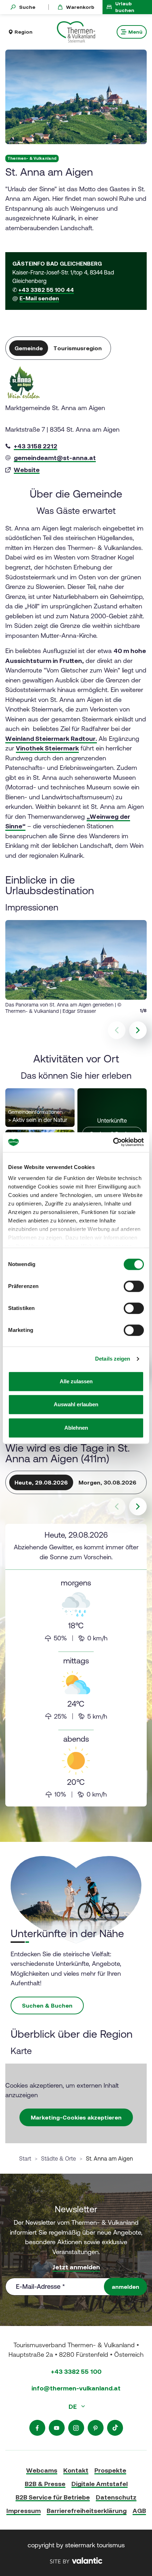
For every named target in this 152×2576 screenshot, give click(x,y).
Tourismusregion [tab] (78, 348)
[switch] (134, 1286)
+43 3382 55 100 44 (46, 290)
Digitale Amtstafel (100, 2484)
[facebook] (37, 2428)
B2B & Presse (45, 2484)
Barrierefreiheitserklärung (87, 2511)
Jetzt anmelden (76, 2267)
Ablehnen (76, 1428)
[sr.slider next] (138, 1030)
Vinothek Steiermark (47, 748)
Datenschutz (116, 2497)
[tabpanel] (76, 421)
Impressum (24, 2511)
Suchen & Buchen (47, 2005)
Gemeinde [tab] (29, 348)
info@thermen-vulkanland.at (76, 2388)
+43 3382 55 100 (76, 2371)
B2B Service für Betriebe (53, 2497)
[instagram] (76, 2428)
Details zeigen (113, 1359)
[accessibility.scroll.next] (138, 1507)
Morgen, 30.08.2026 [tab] (107, 1482)
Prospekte (110, 2470)
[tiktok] (115, 2428)
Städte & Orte (59, 2158)
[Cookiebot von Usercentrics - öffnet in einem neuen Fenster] (113, 1142)
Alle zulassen (76, 1381)
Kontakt (76, 2470)
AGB (139, 2511)
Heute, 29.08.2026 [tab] (41, 1482)
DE (73, 2407)
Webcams (42, 2470)
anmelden (125, 2287)
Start (25, 2158)
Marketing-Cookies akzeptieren (76, 2117)
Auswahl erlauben (76, 1404)
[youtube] (57, 2428)
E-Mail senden (39, 298)
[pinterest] (96, 2428)
